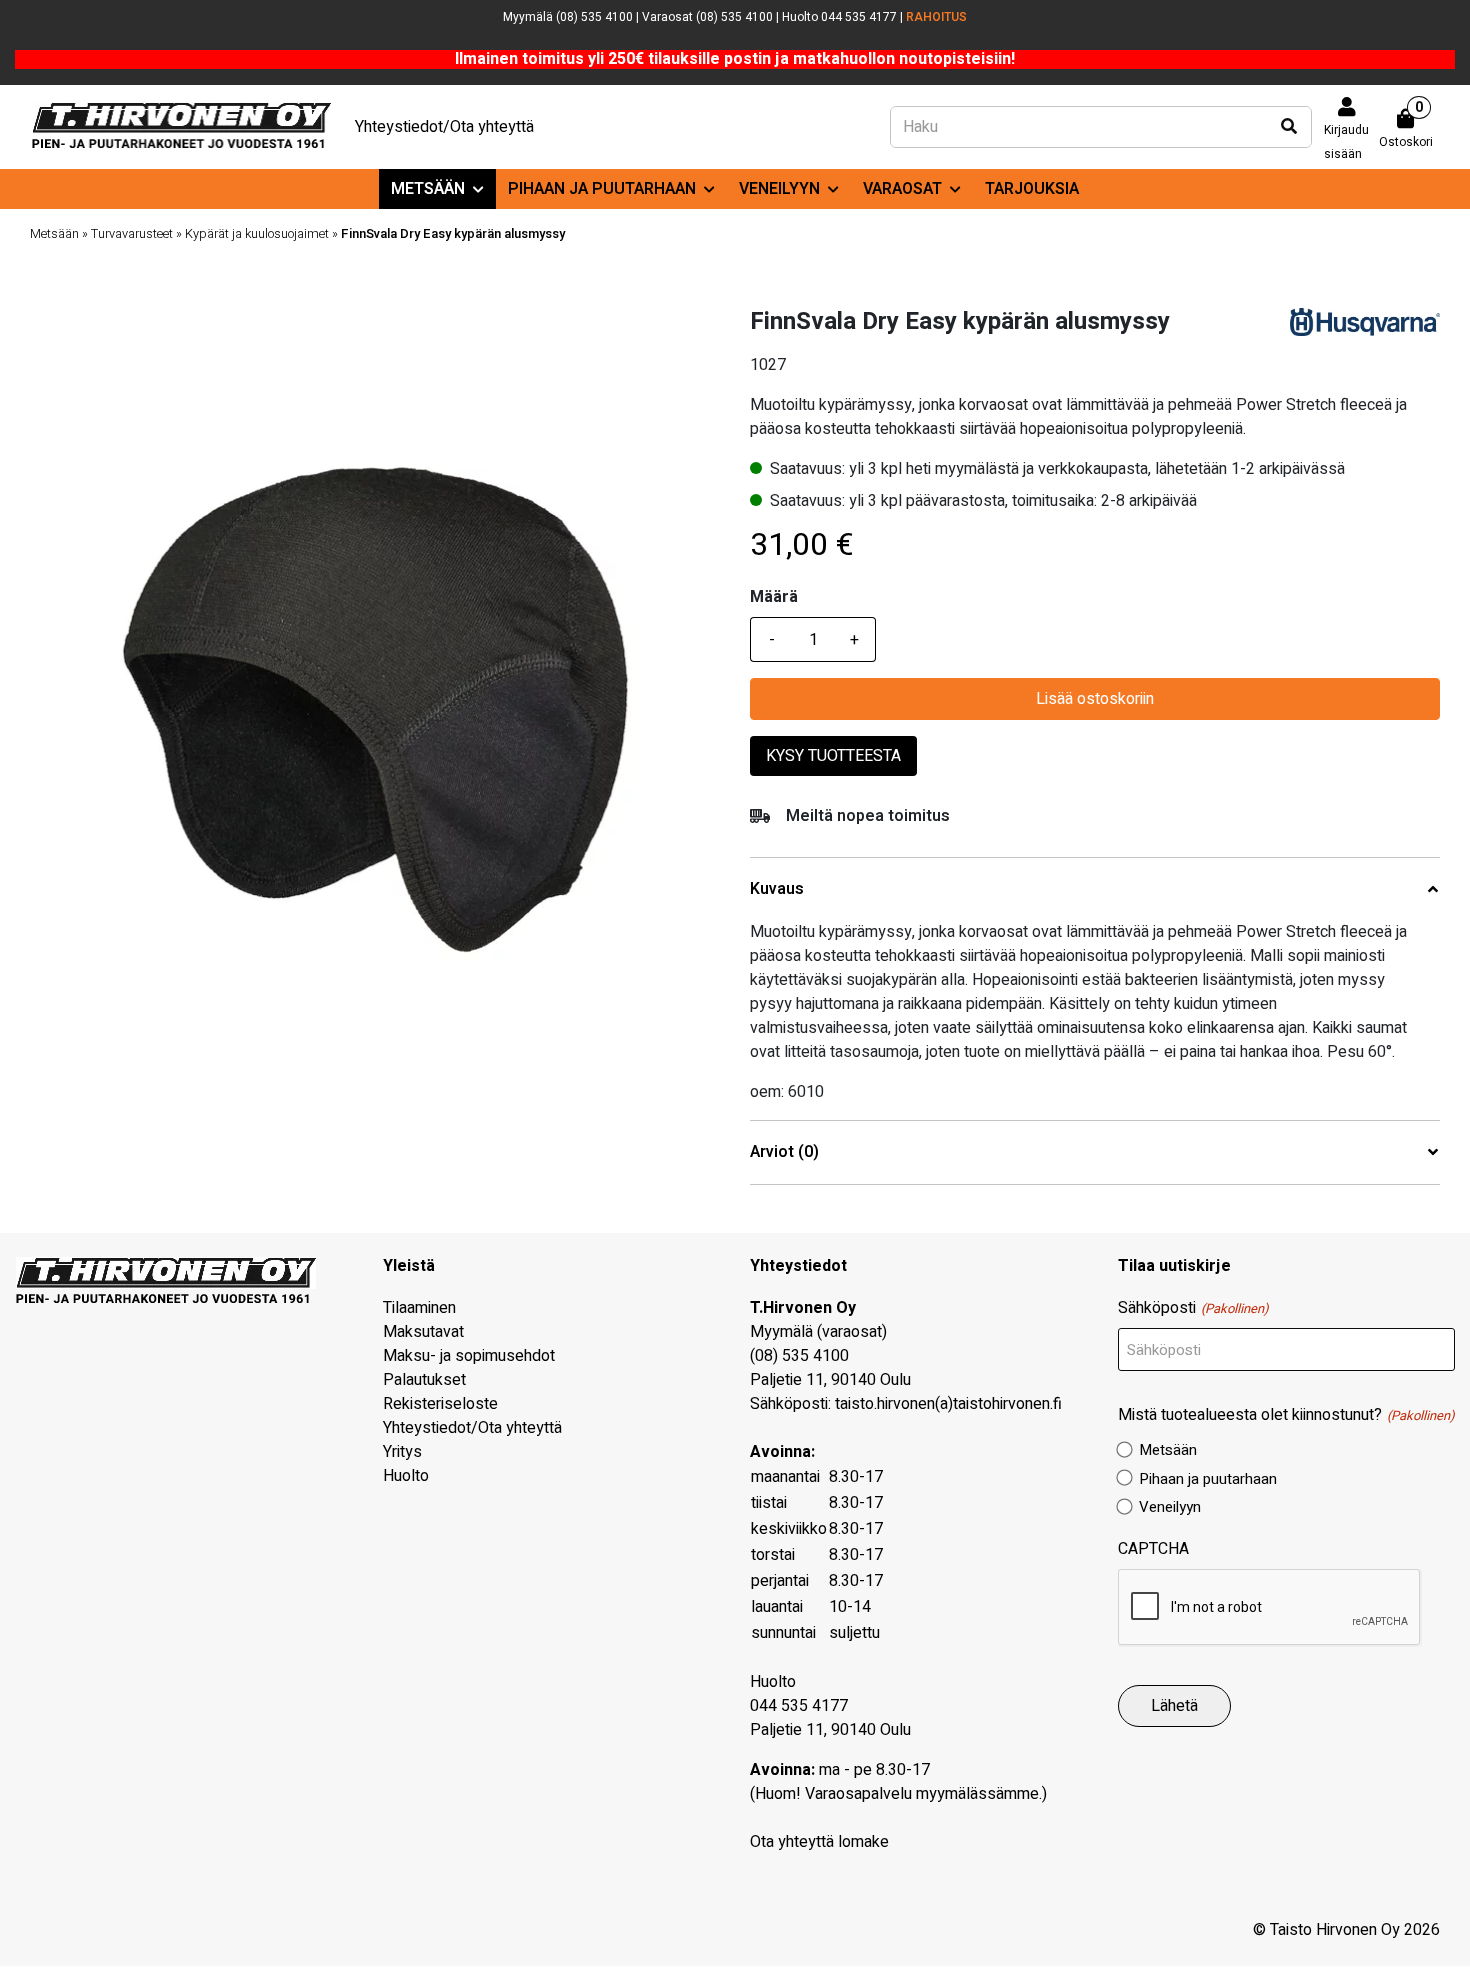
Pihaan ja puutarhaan (602, 189)
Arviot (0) (784, 1152)
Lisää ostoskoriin (1095, 699)
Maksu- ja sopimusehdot (469, 1356)
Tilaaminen (419, 1308)
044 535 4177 (799, 1706)
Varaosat (902, 189)
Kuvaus (777, 889)
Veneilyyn (779, 189)
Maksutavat (423, 1332)
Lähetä (1174, 1706)
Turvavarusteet (132, 234)
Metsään (428, 189)
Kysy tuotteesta (833, 756)
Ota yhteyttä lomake (819, 1842)
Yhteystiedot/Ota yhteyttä (444, 127)
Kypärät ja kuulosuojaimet (257, 234)
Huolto (406, 1476)
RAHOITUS (936, 17)
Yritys (402, 1452)
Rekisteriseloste (440, 1404)
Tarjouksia (1032, 189)
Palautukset (424, 1380)
